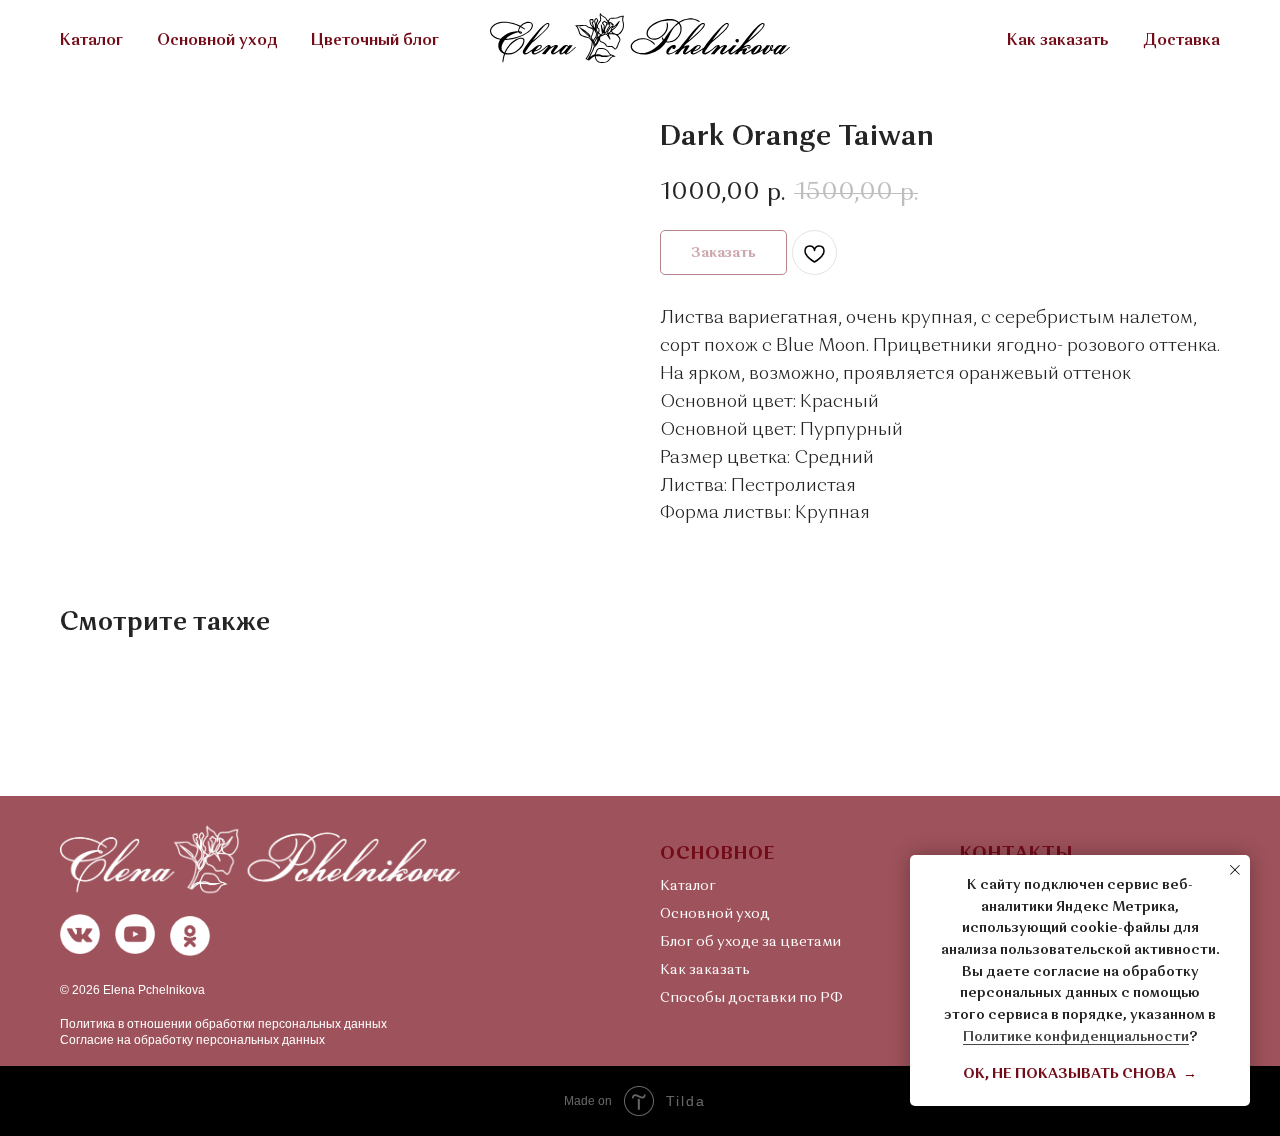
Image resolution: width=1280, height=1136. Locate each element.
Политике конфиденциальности (1076, 1037)
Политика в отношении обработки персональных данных (223, 1024)
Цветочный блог (375, 41)
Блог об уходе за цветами (750, 942)
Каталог (91, 41)
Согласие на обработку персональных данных (192, 1040)
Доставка (1181, 41)
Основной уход (217, 41)
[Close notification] (1235, 870)
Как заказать (1058, 41)
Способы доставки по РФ (751, 998)
